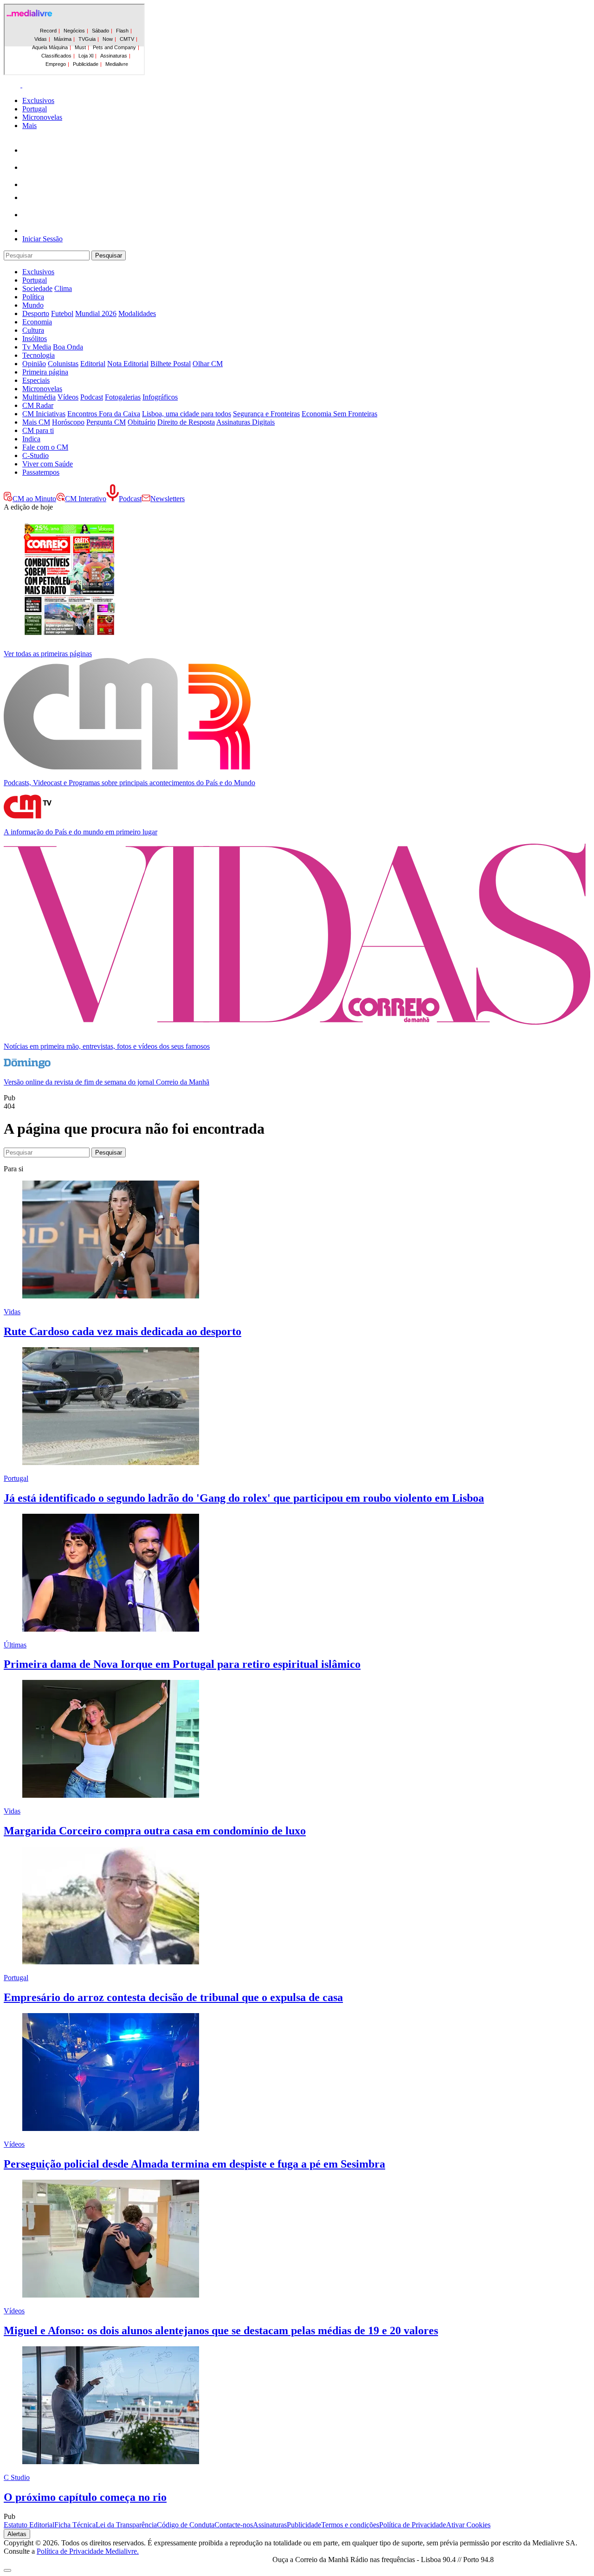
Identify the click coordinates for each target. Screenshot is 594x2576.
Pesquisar (109, 255)
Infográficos (160, 397)
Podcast (92, 397)
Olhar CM (208, 364)
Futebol (62, 313)
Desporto (36, 313)
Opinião (34, 364)
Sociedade (37, 288)
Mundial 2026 (96, 313)
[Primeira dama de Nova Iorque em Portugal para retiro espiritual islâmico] (111, 1629)
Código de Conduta (186, 2525)
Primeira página (45, 372)
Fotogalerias (123, 397)
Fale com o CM (45, 447)
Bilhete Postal (171, 364)
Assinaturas (270, 2525)
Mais (29, 126)
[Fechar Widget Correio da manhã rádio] (7, 2570)
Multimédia (39, 397)
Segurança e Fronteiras (266, 414)
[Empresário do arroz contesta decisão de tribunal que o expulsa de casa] (111, 1962)
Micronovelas (42, 117)
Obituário (142, 422)
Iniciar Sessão (42, 239)
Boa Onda (68, 347)
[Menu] (22, 85)
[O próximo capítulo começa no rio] (111, 2462)
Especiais (36, 380)
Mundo (33, 305)
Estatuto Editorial (29, 2525)
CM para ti (38, 430)
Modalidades (137, 313)
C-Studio (36, 455)
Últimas (15, 1645)
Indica (31, 439)
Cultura (33, 330)
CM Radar (38, 405)
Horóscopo (68, 422)
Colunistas (63, 364)
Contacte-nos (234, 2525)
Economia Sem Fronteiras (339, 414)
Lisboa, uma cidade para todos (187, 414)
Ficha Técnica (75, 2525)
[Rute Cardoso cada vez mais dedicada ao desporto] (111, 1296)
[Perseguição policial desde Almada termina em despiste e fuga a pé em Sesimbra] (111, 2128)
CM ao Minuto (34, 499)
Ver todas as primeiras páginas (48, 654)
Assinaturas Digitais (245, 422)
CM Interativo (86, 499)
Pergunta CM (106, 422)
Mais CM (36, 422)
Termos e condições (350, 2525)
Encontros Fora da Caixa (104, 414)
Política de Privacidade (413, 2525)
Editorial (93, 364)
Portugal (35, 109)
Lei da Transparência (126, 2525)
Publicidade (304, 2525)
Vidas (12, 1312)
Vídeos (68, 397)
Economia (37, 322)
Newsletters (168, 499)
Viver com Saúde (48, 464)
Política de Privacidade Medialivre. (88, 2551)
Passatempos (41, 472)
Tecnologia (39, 355)
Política (33, 297)
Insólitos (35, 339)
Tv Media (37, 347)
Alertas (17, 2534)
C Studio (17, 2477)
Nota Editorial (128, 364)
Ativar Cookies (468, 2525)
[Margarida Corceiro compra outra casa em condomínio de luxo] (111, 1795)
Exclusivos (38, 100)
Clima (63, 288)
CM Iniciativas (44, 414)
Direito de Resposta (186, 422)
